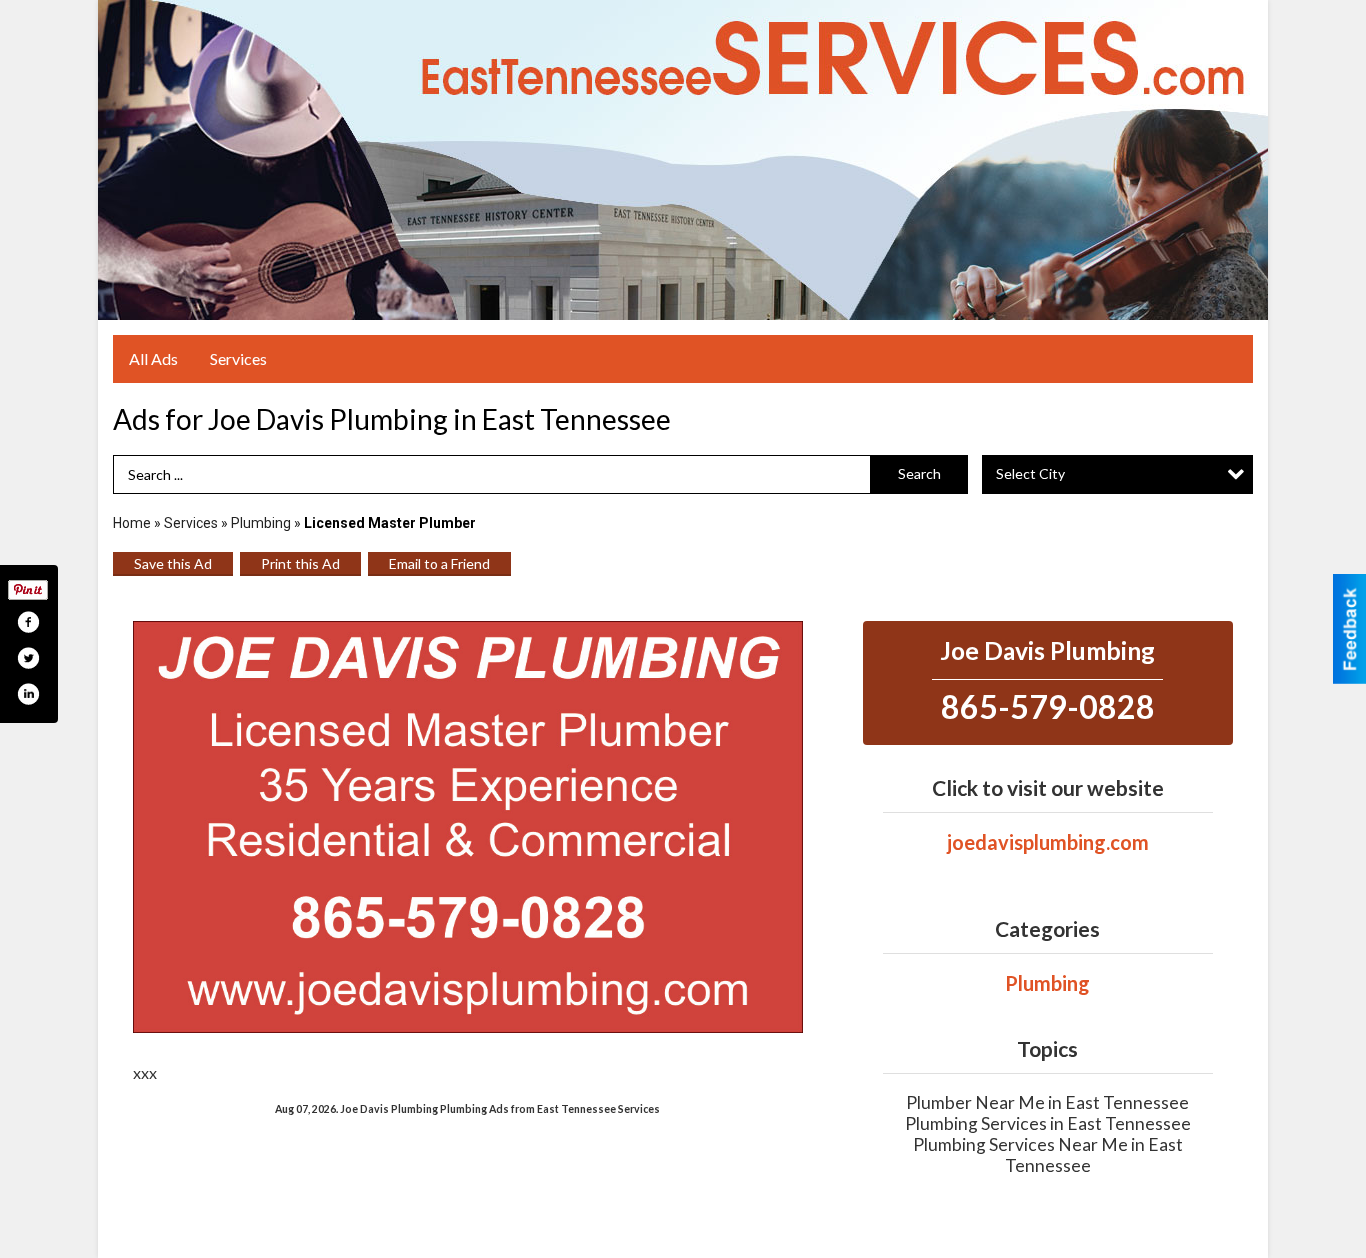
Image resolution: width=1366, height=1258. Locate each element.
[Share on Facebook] (28, 622)
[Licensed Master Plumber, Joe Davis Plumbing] (468, 827)
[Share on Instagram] (28, 694)
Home (132, 523)
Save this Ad (173, 563)
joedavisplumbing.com (1048, 842)
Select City (1030, 473)
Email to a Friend (439, 563)
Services (238, 358)
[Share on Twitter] (28, 658)
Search (919, 473)
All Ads (153, 358)
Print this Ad (300, 563)
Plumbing (261, 523)
